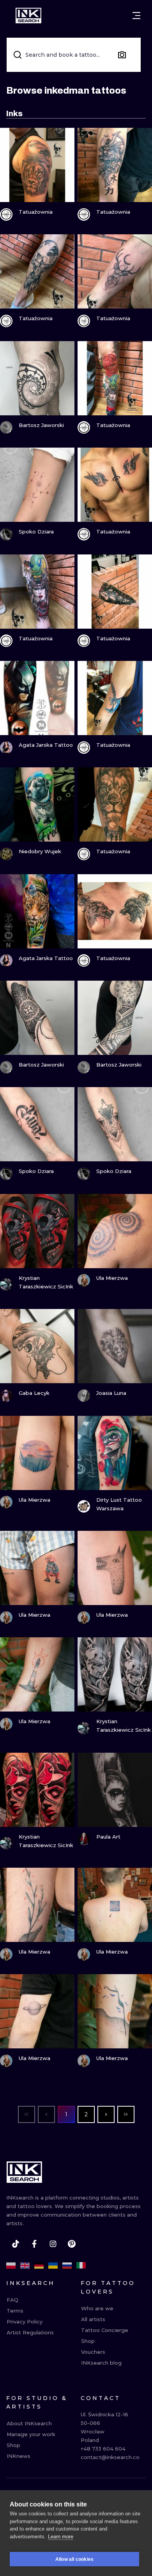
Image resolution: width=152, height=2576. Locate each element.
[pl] (11, 2266)
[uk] (53, 2266)
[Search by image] (122, 55)
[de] (39, 2266)
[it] (81, 2266)
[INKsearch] (28, 16)
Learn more (61, 2537)
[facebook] (34, 2244)
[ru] (67, 2266)
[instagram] (53, 2244)
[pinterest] (72, 2244)
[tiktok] (16, 2244)
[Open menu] (136, 16)
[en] (25, 2266)
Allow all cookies (74, 2559)
